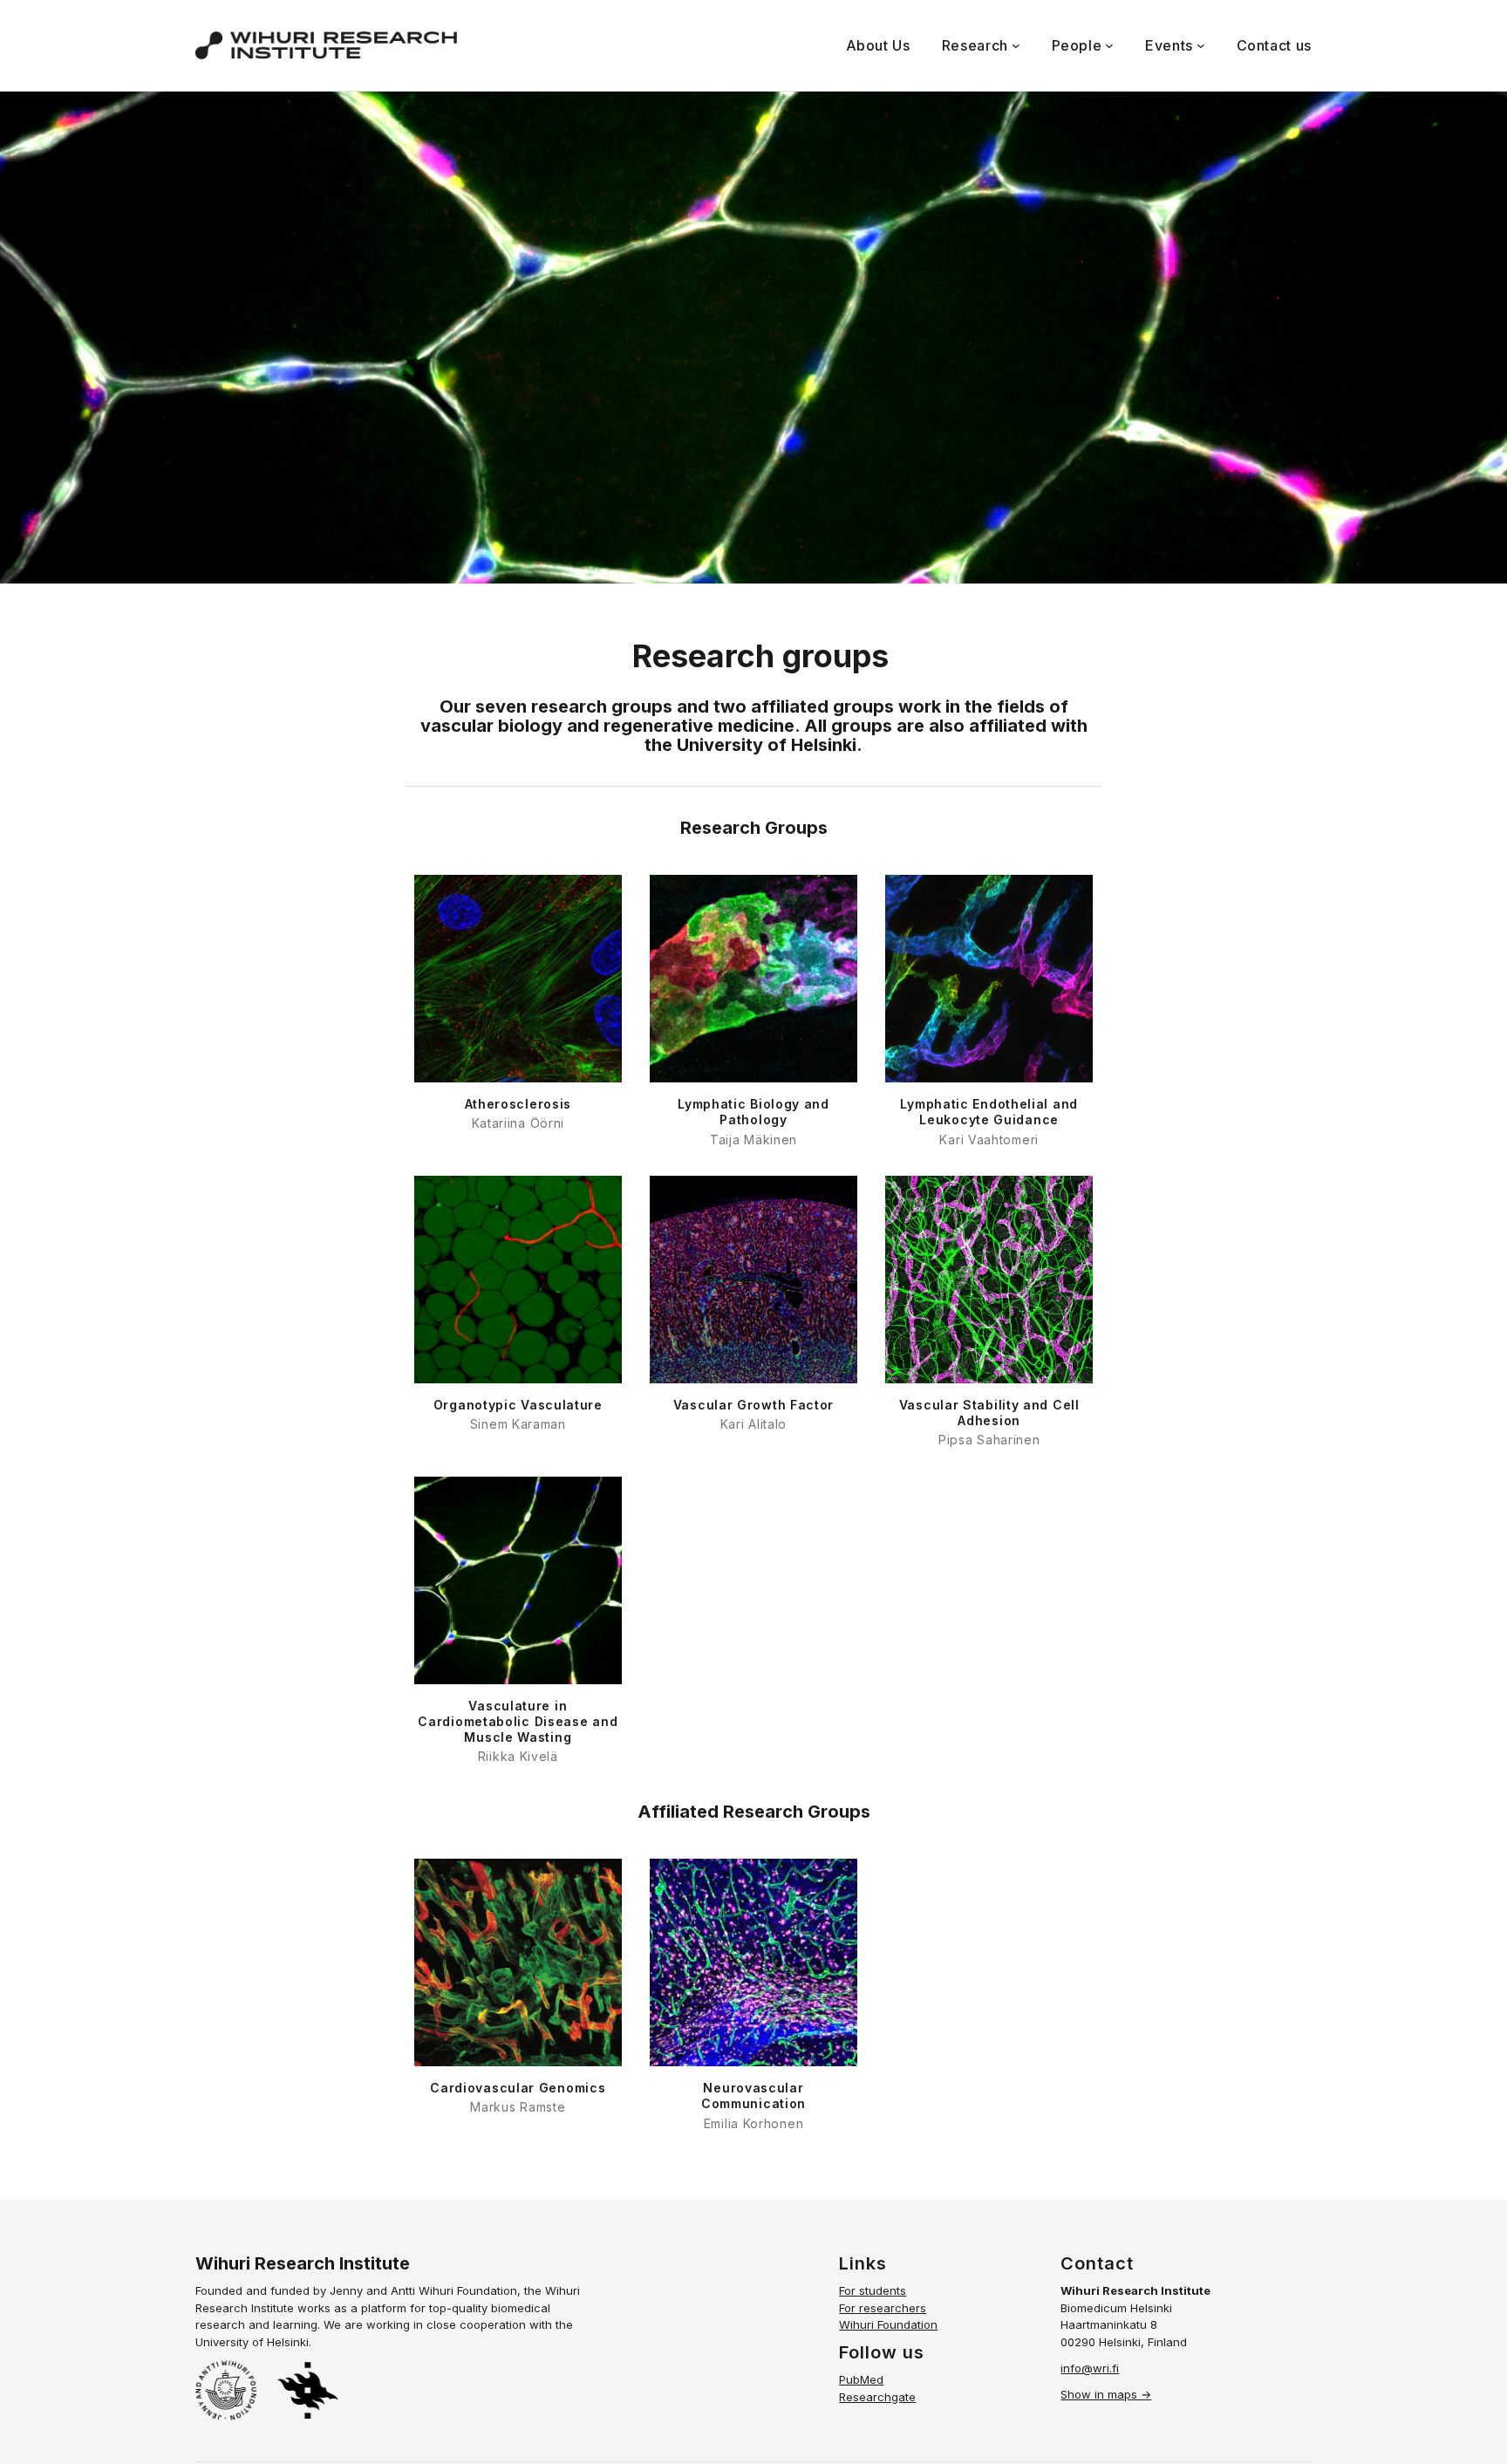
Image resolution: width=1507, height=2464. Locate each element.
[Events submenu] (1201, 45)
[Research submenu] (1016, 45)
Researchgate (877, 2397)
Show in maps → (1106, 2394)
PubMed (861, 2379)
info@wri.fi (1090, 2368)
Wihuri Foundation (888, 2324)
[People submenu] (1109, 45)
